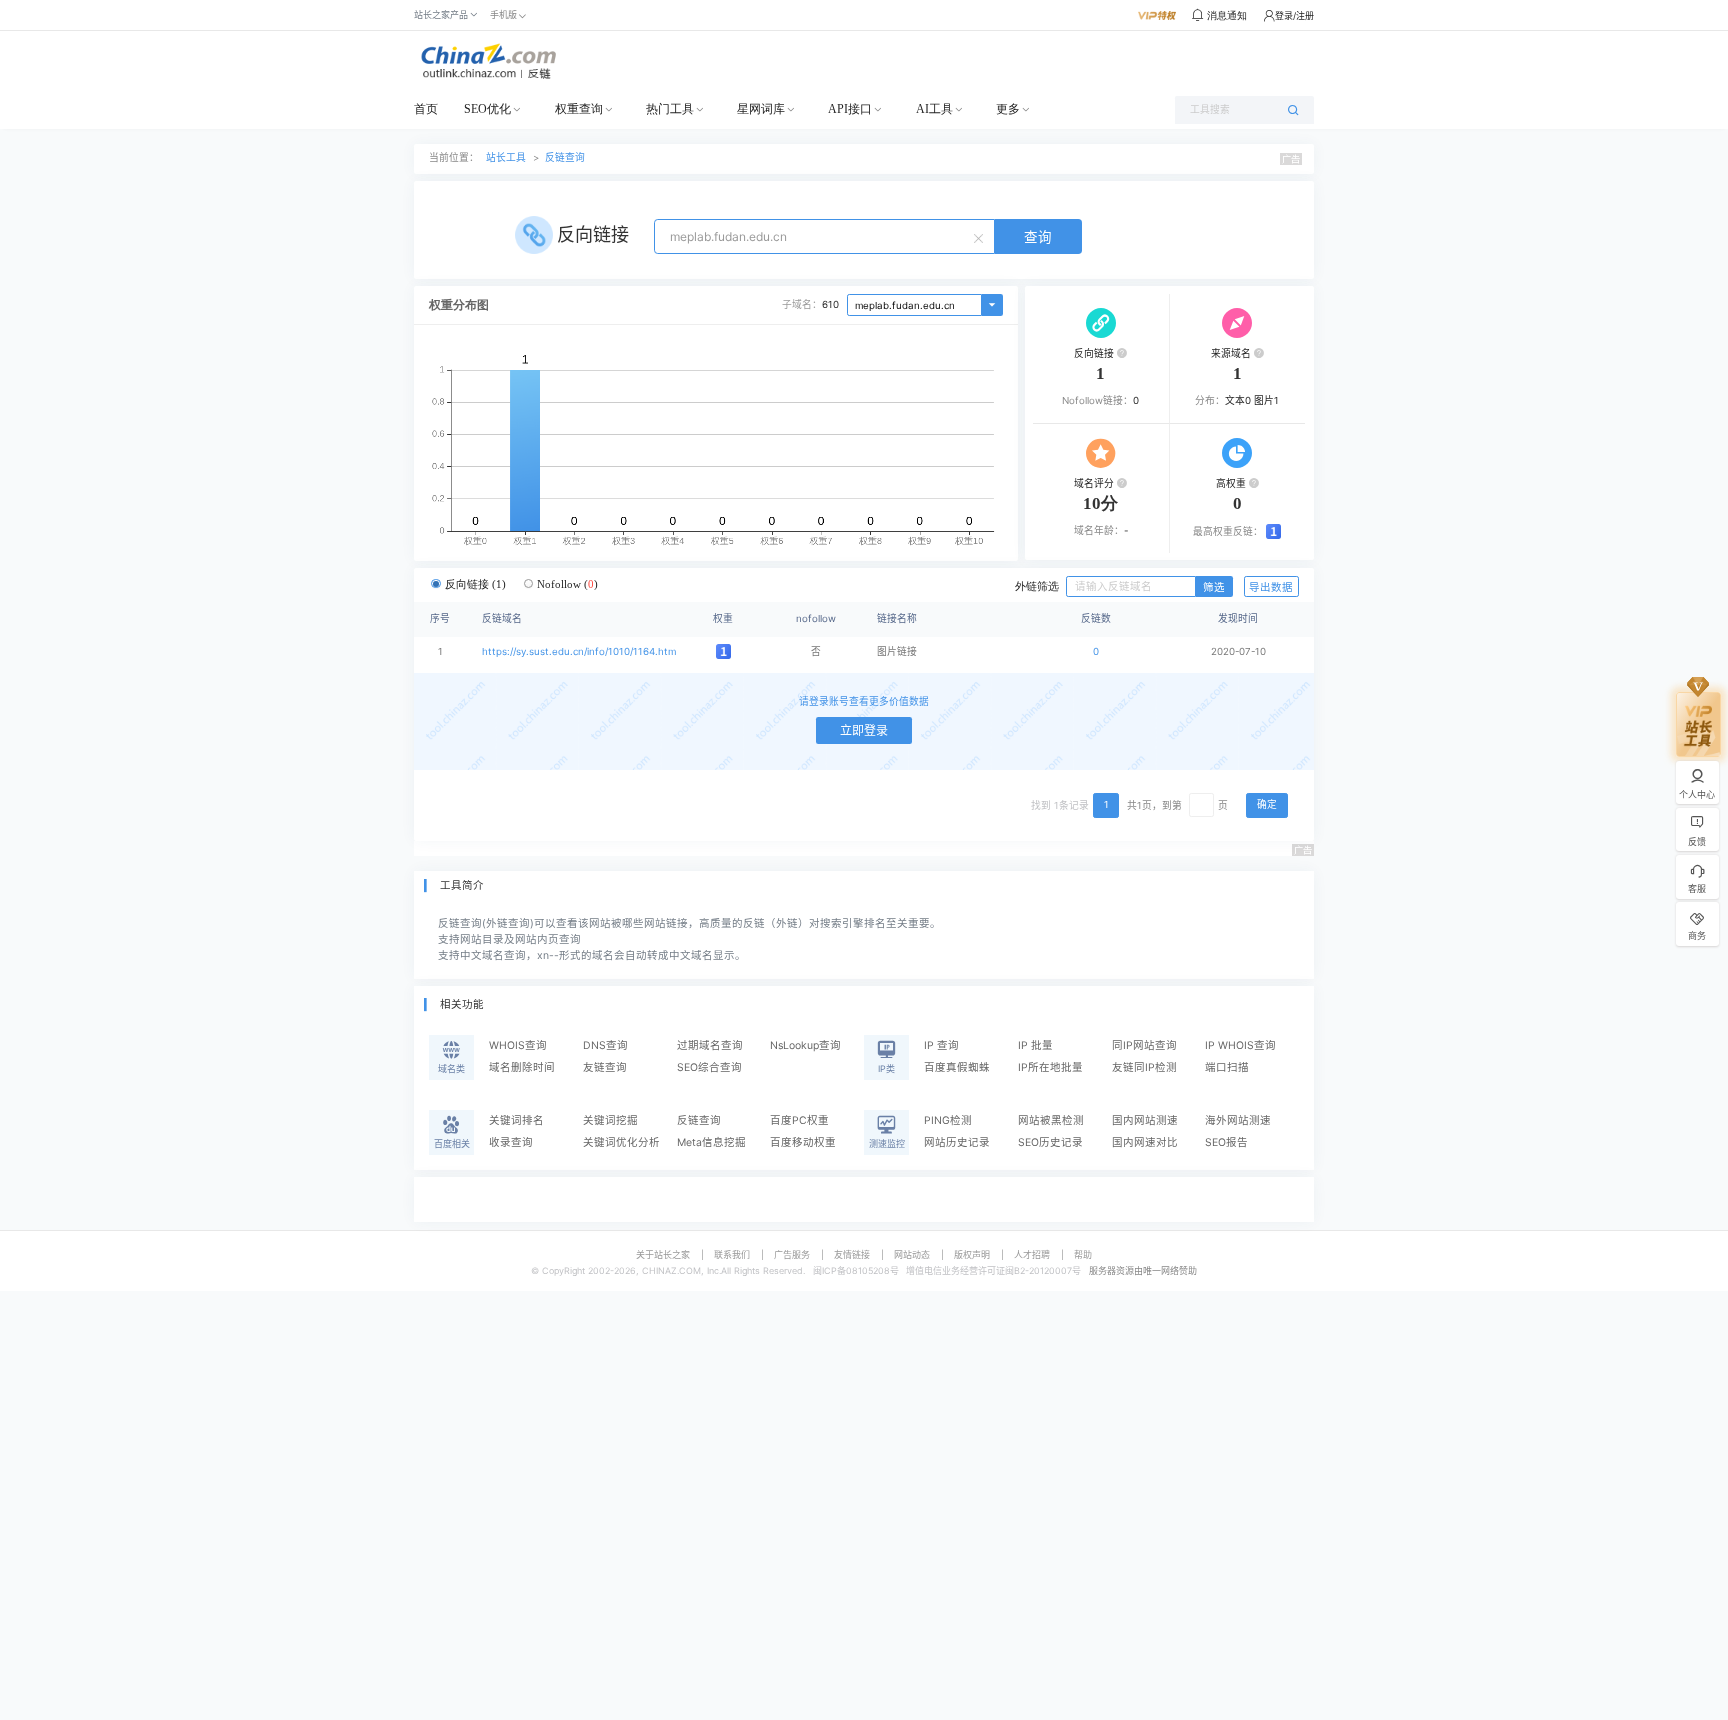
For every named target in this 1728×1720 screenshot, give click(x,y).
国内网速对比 (1145, 1142)
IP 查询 (941, 1045)
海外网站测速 (1238, 1120)
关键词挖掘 (610, 1120)
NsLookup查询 (805, 1045)
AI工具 (934, 109)
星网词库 (761, 109)
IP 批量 (1035, 1045)
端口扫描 (1227, 1067)
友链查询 (605, 1067)
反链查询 (565, 157)
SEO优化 (487, 109)
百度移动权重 (803, 1142)
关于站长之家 (663, 1254)
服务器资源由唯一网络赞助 (1143, 1270)
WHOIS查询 (518, 1045)
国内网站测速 (1145, 1120)
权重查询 (579, 109)
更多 (1008, 109)
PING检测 (948, 1120)
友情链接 (852, 1254)
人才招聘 (1032, 1254)
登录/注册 (1294, 15)
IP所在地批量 (1050, 1067)
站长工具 (506, 157)
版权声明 (972, 1254)
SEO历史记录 (1050, 1142)
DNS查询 (605, 1045)
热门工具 (670, 109)
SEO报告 (1226, 1142)
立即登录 (864, 730)
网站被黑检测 (1051, 1120)
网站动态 (912, 1254)
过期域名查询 (710, 1045)
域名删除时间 (522, 1067)
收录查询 (511, 1142)
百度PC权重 (799, 1120)
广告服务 (792, 1254)
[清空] (981, 237)
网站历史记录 (957, 1142)
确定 (1267, 804)
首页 (426, 109)
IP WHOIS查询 (1240, 1045)
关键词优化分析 (621, 1142)
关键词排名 (516, 1120)
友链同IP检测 (1144, 1067)
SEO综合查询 (709, 1067)
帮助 (1083, 1254)
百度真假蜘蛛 (957, 1067)
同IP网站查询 (1144, 1045)
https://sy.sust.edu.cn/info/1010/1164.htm (579, 651)
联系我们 (732, 1254)
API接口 (850, 109)
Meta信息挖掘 (711, 1142)
